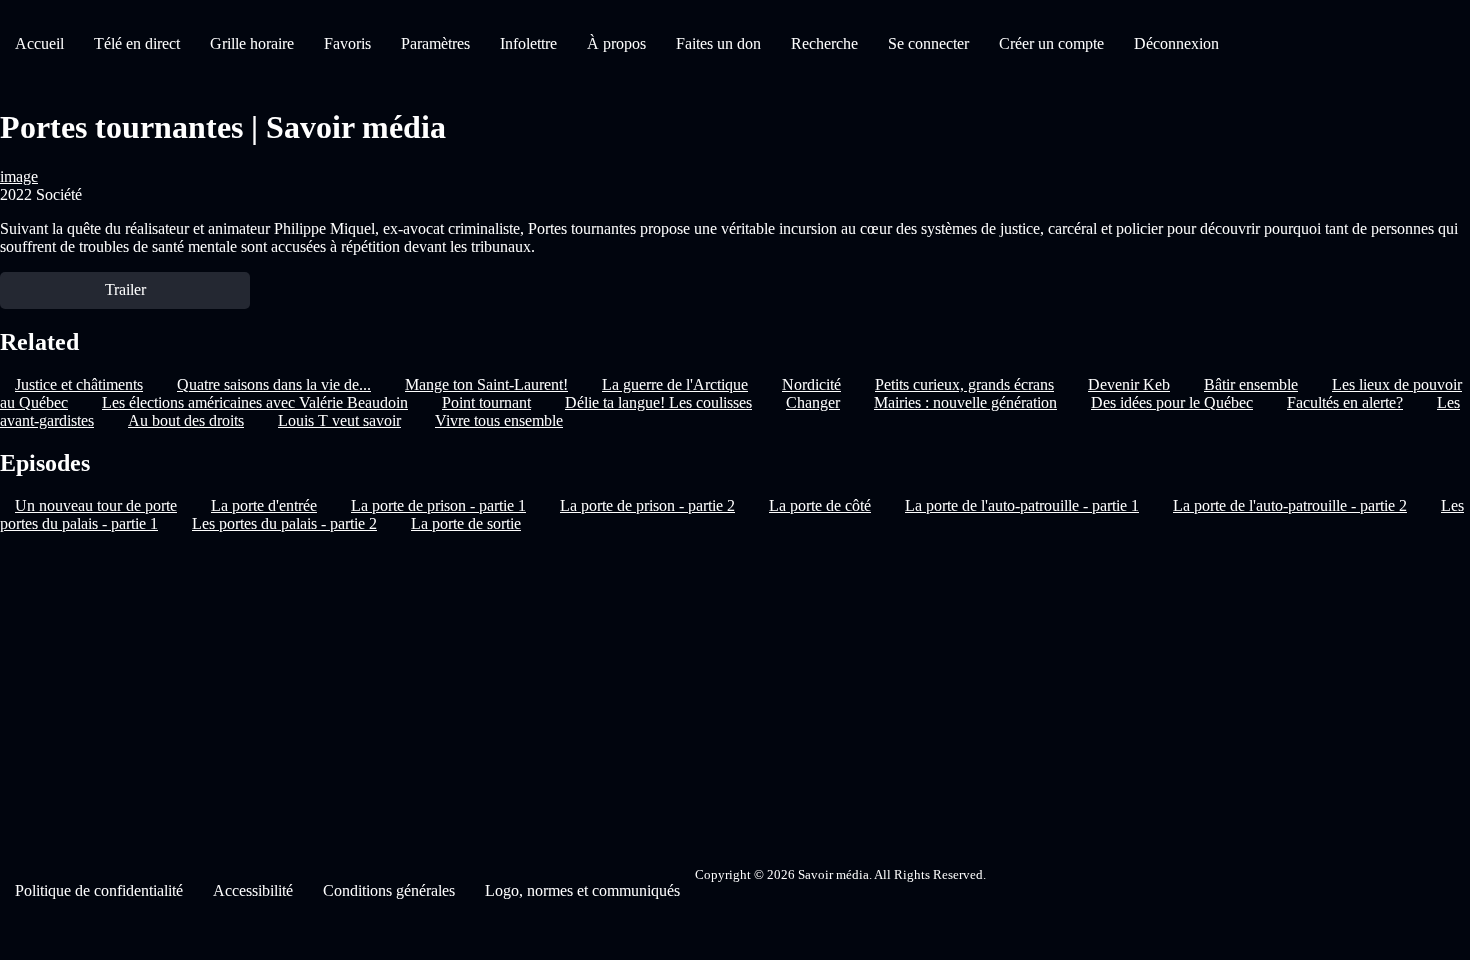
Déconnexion (1176, 43)
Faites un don (718, 43)
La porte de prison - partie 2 (647, 505)
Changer (813, 402)
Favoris (347, 43)
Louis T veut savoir (339, 420)
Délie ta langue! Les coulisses (658, 402)
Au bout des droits (186, 420)
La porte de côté (820, 505)
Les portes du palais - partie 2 (284, 523)
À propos (616, 43)
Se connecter (928, 43)
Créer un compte (1051, 43)
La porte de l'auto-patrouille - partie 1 (1022, 505)
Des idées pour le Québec (1172, 402)
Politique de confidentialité (99, 890)
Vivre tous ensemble (499, 420)
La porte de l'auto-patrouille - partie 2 (1290, 505)
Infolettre (528, 43)
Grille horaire (252, 43)
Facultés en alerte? (1345, 402)
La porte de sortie (466, 523)
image (19, 176)
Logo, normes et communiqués (582, 890)
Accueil (39, 43)
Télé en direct (137, 43)
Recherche (824, 43)
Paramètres (435, 43)
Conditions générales (389, 890)
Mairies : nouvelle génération (965, 402)
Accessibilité (253, 890)
